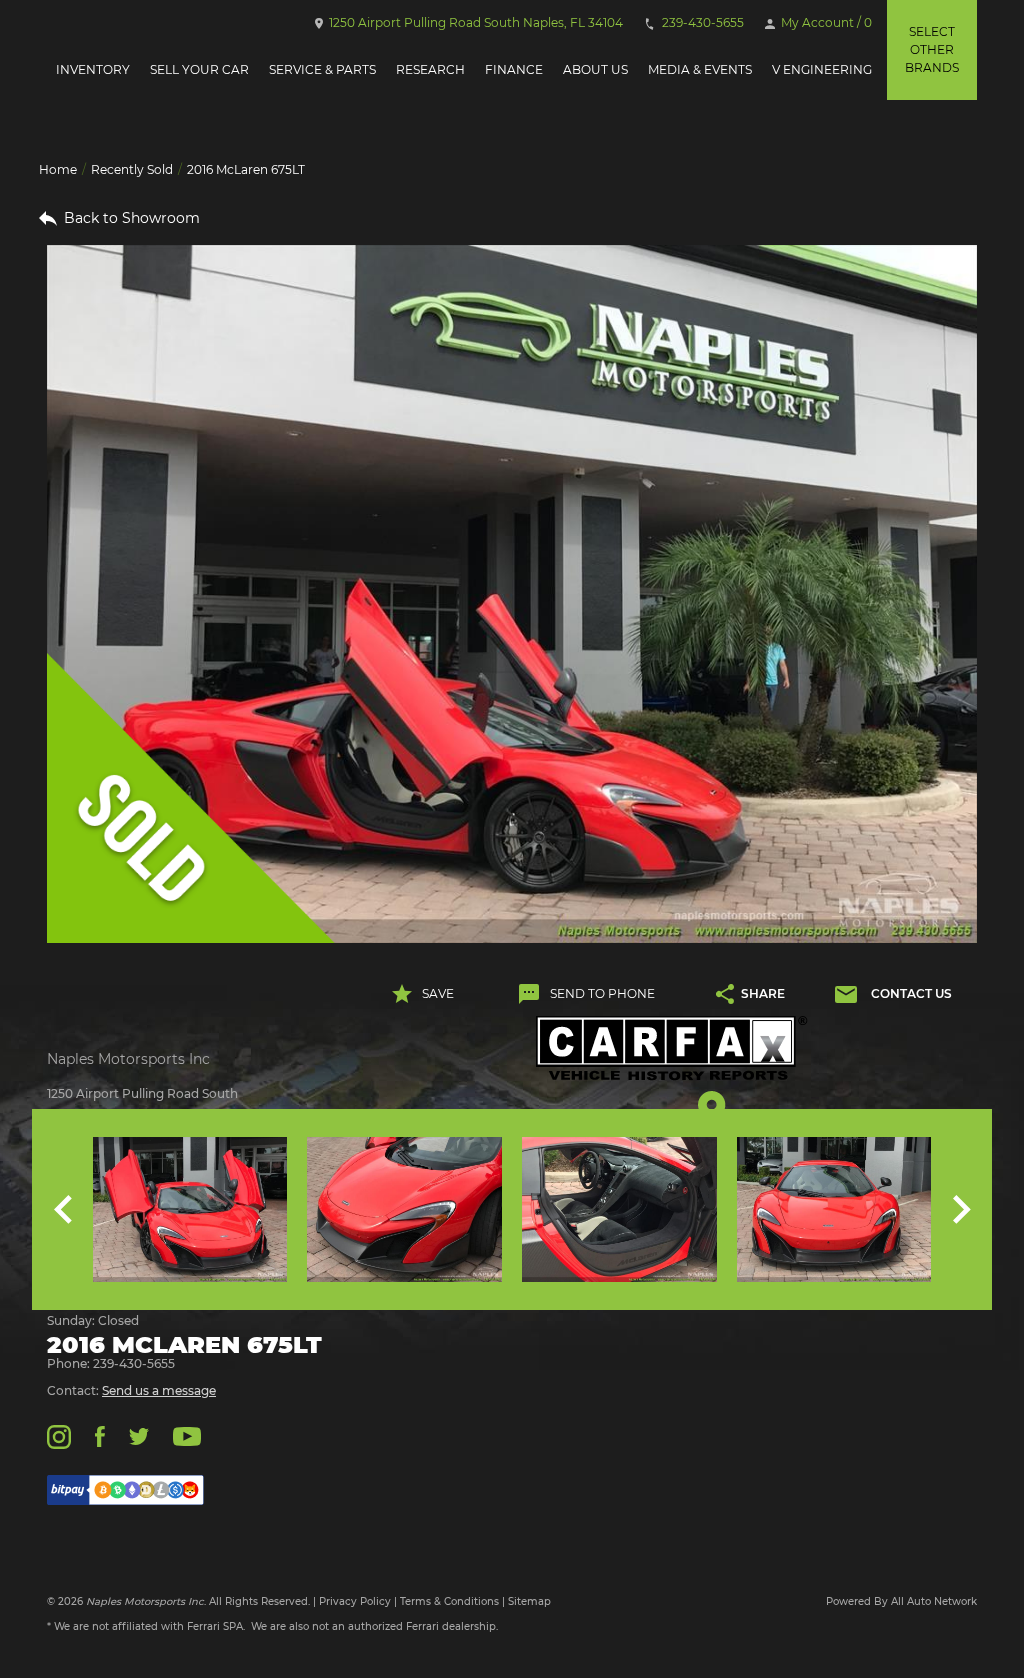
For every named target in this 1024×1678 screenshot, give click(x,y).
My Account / (825, 22)
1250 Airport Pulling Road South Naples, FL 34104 (474, 22)
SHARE (763, 993)
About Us (595, 69)
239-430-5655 (701, 22)
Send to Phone (602, 993)
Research (430, 69)
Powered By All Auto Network (901, 1601)
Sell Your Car (199, 69)
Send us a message (159, 1390)
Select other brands (932, 49)
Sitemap (529, 1601)
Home (58, 169)
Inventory (93, 69)
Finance (514, 69)
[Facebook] (99, 1435)
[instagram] (59, 1435)
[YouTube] (187, 1435)
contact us (911, 993)
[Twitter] (139, 1435)
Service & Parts (322, 69)
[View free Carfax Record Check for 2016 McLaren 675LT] (672, 1048)
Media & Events (700, 69)
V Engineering (822, 69)
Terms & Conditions (449, 1601)
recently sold (132, 169)
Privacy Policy (355, 1601)
